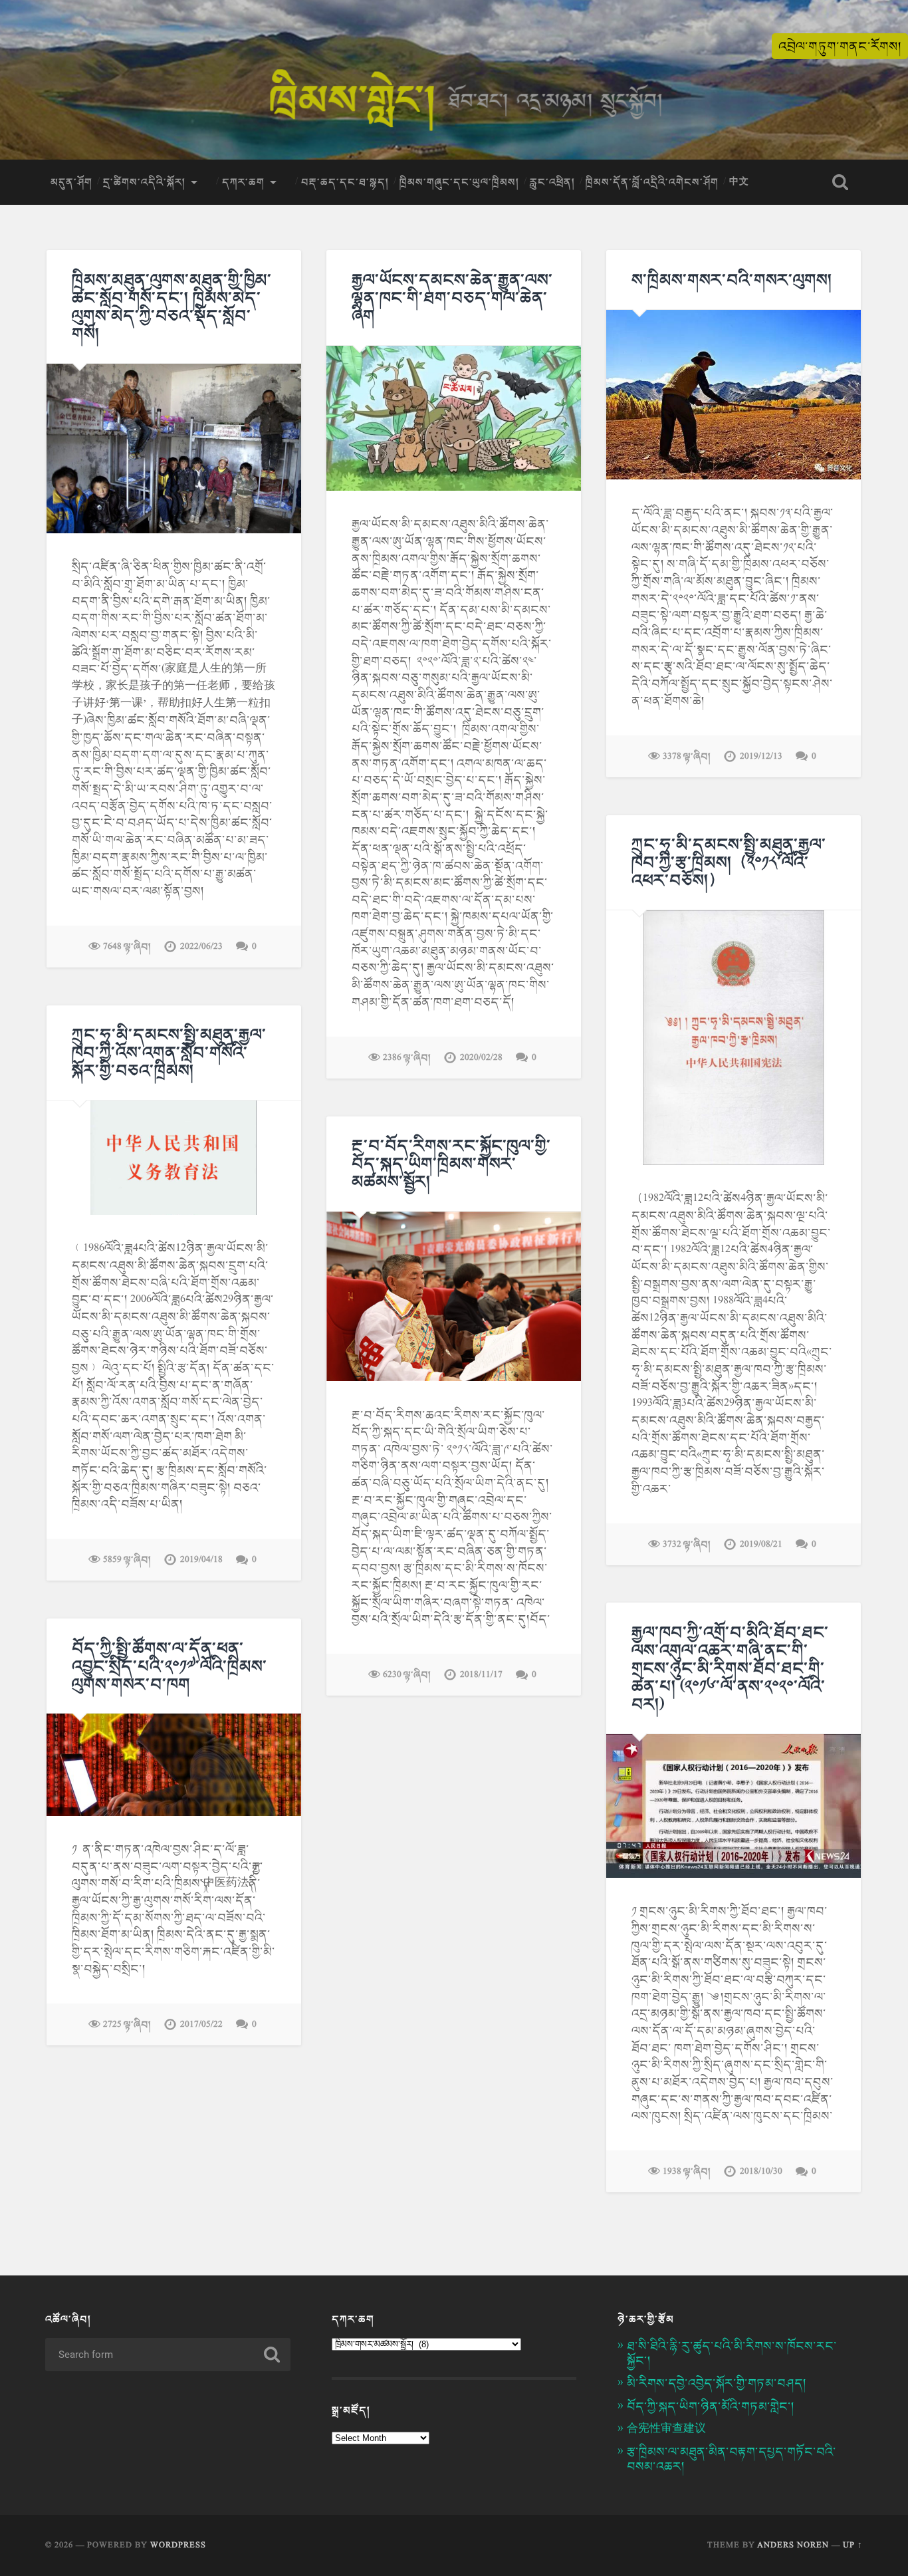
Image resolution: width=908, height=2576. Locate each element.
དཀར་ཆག (243, 182)
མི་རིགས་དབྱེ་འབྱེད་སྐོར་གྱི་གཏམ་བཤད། (717, 2383)
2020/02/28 (481, 1058)
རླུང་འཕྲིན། (552, 182)
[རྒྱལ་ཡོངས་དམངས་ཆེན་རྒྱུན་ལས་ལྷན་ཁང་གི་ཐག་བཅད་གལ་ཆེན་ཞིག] (454, 418)
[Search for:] (168, 2355)
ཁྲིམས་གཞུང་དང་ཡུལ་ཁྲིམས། (459, 182)
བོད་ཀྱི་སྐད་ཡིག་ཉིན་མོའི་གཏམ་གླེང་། (711, 2406)
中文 (739, 182)
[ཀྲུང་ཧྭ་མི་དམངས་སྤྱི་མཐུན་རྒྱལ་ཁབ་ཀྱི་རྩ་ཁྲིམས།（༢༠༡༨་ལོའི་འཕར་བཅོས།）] (734, 1038)
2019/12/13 (761, 756)
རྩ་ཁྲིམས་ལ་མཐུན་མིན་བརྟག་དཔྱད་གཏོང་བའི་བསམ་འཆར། (732, 2459)
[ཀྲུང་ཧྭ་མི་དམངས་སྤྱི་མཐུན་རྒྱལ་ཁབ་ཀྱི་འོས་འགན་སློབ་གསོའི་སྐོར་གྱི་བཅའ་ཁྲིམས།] (174, 1158)
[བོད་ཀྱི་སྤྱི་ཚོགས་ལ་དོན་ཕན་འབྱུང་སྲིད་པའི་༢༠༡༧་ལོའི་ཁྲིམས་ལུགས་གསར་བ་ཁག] (174, 1764)
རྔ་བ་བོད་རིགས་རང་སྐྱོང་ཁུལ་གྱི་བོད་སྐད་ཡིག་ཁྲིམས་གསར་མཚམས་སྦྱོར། (451, 1163)
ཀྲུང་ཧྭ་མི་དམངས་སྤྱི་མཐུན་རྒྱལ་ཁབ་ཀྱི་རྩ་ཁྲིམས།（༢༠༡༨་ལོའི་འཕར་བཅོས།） (729, 862)
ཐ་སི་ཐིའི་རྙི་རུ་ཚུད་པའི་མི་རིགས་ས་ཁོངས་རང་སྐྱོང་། (732, 2353)
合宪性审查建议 (666, 2429)
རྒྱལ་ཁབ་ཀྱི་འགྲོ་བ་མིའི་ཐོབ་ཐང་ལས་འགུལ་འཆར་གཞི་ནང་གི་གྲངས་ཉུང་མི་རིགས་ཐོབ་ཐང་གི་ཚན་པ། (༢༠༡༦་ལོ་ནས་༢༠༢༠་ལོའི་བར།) (730, 1668)
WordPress (178, 2545)
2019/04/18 (201, 1560)
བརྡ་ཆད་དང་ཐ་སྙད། (345, 182)
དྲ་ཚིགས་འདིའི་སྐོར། (144, 182)
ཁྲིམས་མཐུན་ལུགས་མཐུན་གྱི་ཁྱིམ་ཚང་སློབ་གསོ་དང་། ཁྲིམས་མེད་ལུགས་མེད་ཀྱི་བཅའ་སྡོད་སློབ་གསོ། (172, 307)
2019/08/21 (761, 1544)
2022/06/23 (201, 947)
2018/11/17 (481, 1675)
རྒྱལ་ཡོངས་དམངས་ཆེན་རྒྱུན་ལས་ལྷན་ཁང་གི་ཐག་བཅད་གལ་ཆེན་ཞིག (452, 298)
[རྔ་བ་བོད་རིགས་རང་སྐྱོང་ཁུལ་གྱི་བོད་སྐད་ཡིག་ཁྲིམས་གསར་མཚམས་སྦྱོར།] (454, 1296)
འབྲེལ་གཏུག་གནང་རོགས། (840, 46)
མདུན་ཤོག (71, 182)
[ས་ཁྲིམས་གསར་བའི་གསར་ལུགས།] (734, 395)
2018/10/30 (761, 2171)
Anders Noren (793, 2545)
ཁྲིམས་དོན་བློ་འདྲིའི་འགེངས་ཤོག (652, 182)
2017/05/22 (201, 2024)
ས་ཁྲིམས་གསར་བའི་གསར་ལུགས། (732, 280)
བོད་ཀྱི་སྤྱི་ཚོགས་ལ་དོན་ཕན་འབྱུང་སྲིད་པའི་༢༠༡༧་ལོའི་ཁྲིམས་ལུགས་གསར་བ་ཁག (170, 1666)
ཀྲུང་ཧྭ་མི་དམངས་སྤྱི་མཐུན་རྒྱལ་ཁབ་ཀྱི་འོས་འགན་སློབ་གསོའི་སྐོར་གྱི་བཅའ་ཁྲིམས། (169, 1052)
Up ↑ (853, 2545)
